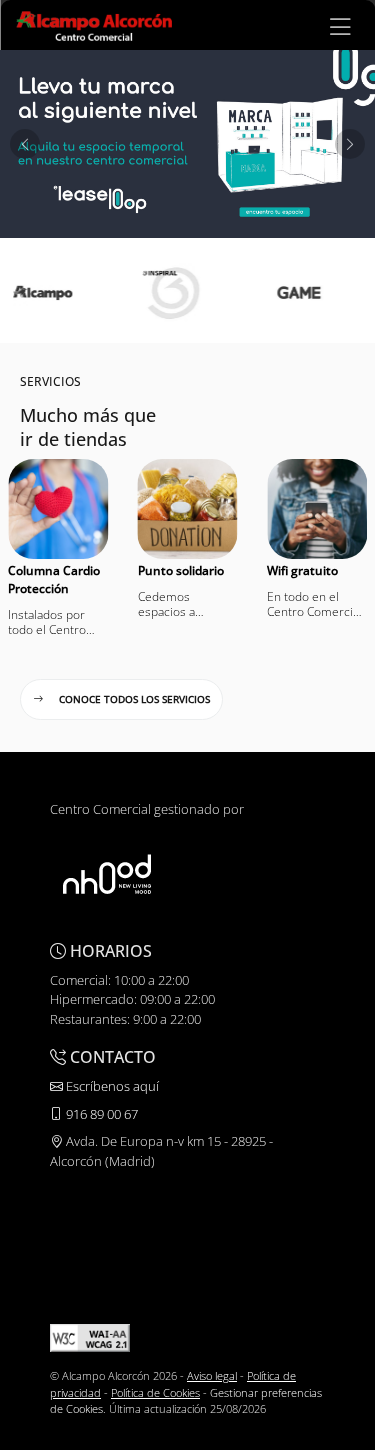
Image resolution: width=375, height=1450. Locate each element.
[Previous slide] (25, 144)
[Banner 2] (187, 144)
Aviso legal (212, 1375)
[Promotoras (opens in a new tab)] (107, 874)
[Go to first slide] (350, 144)
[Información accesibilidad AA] (90, 1336)
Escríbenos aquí (111, 1086)
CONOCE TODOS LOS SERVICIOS (134, 699)
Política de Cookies (155, 1392)
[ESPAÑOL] (94, 24)
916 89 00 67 (100, 1114)
